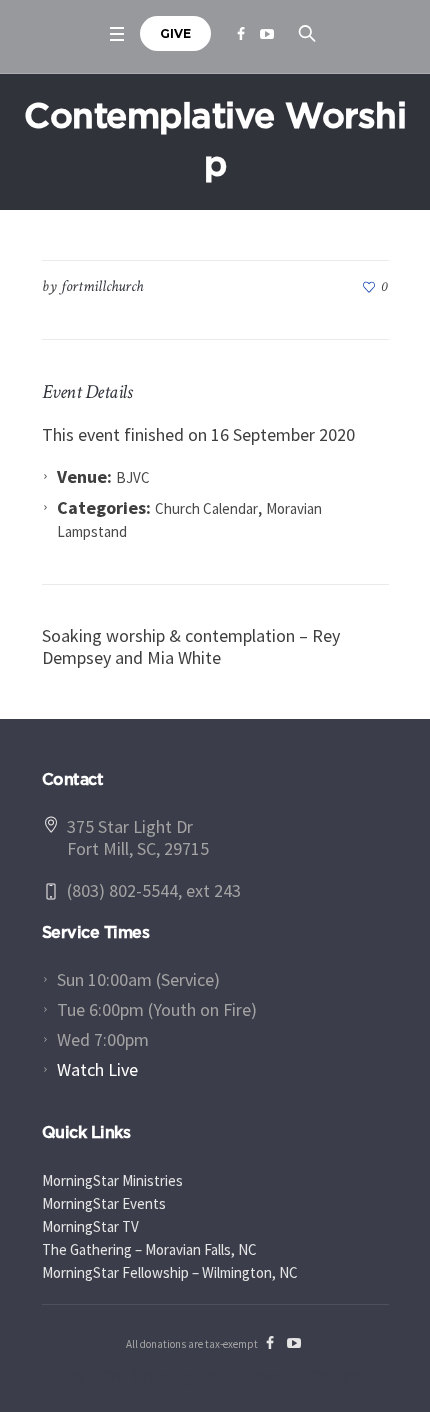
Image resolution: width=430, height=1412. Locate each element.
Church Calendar (206, 508)
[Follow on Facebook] (241, 34)
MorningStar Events (104, 1203)
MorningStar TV (90, 1226)
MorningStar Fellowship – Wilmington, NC (170, 1272)
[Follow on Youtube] (267, 34)
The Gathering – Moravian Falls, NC (149, 1249)
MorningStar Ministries (112, 1180)
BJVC (133, 477)
